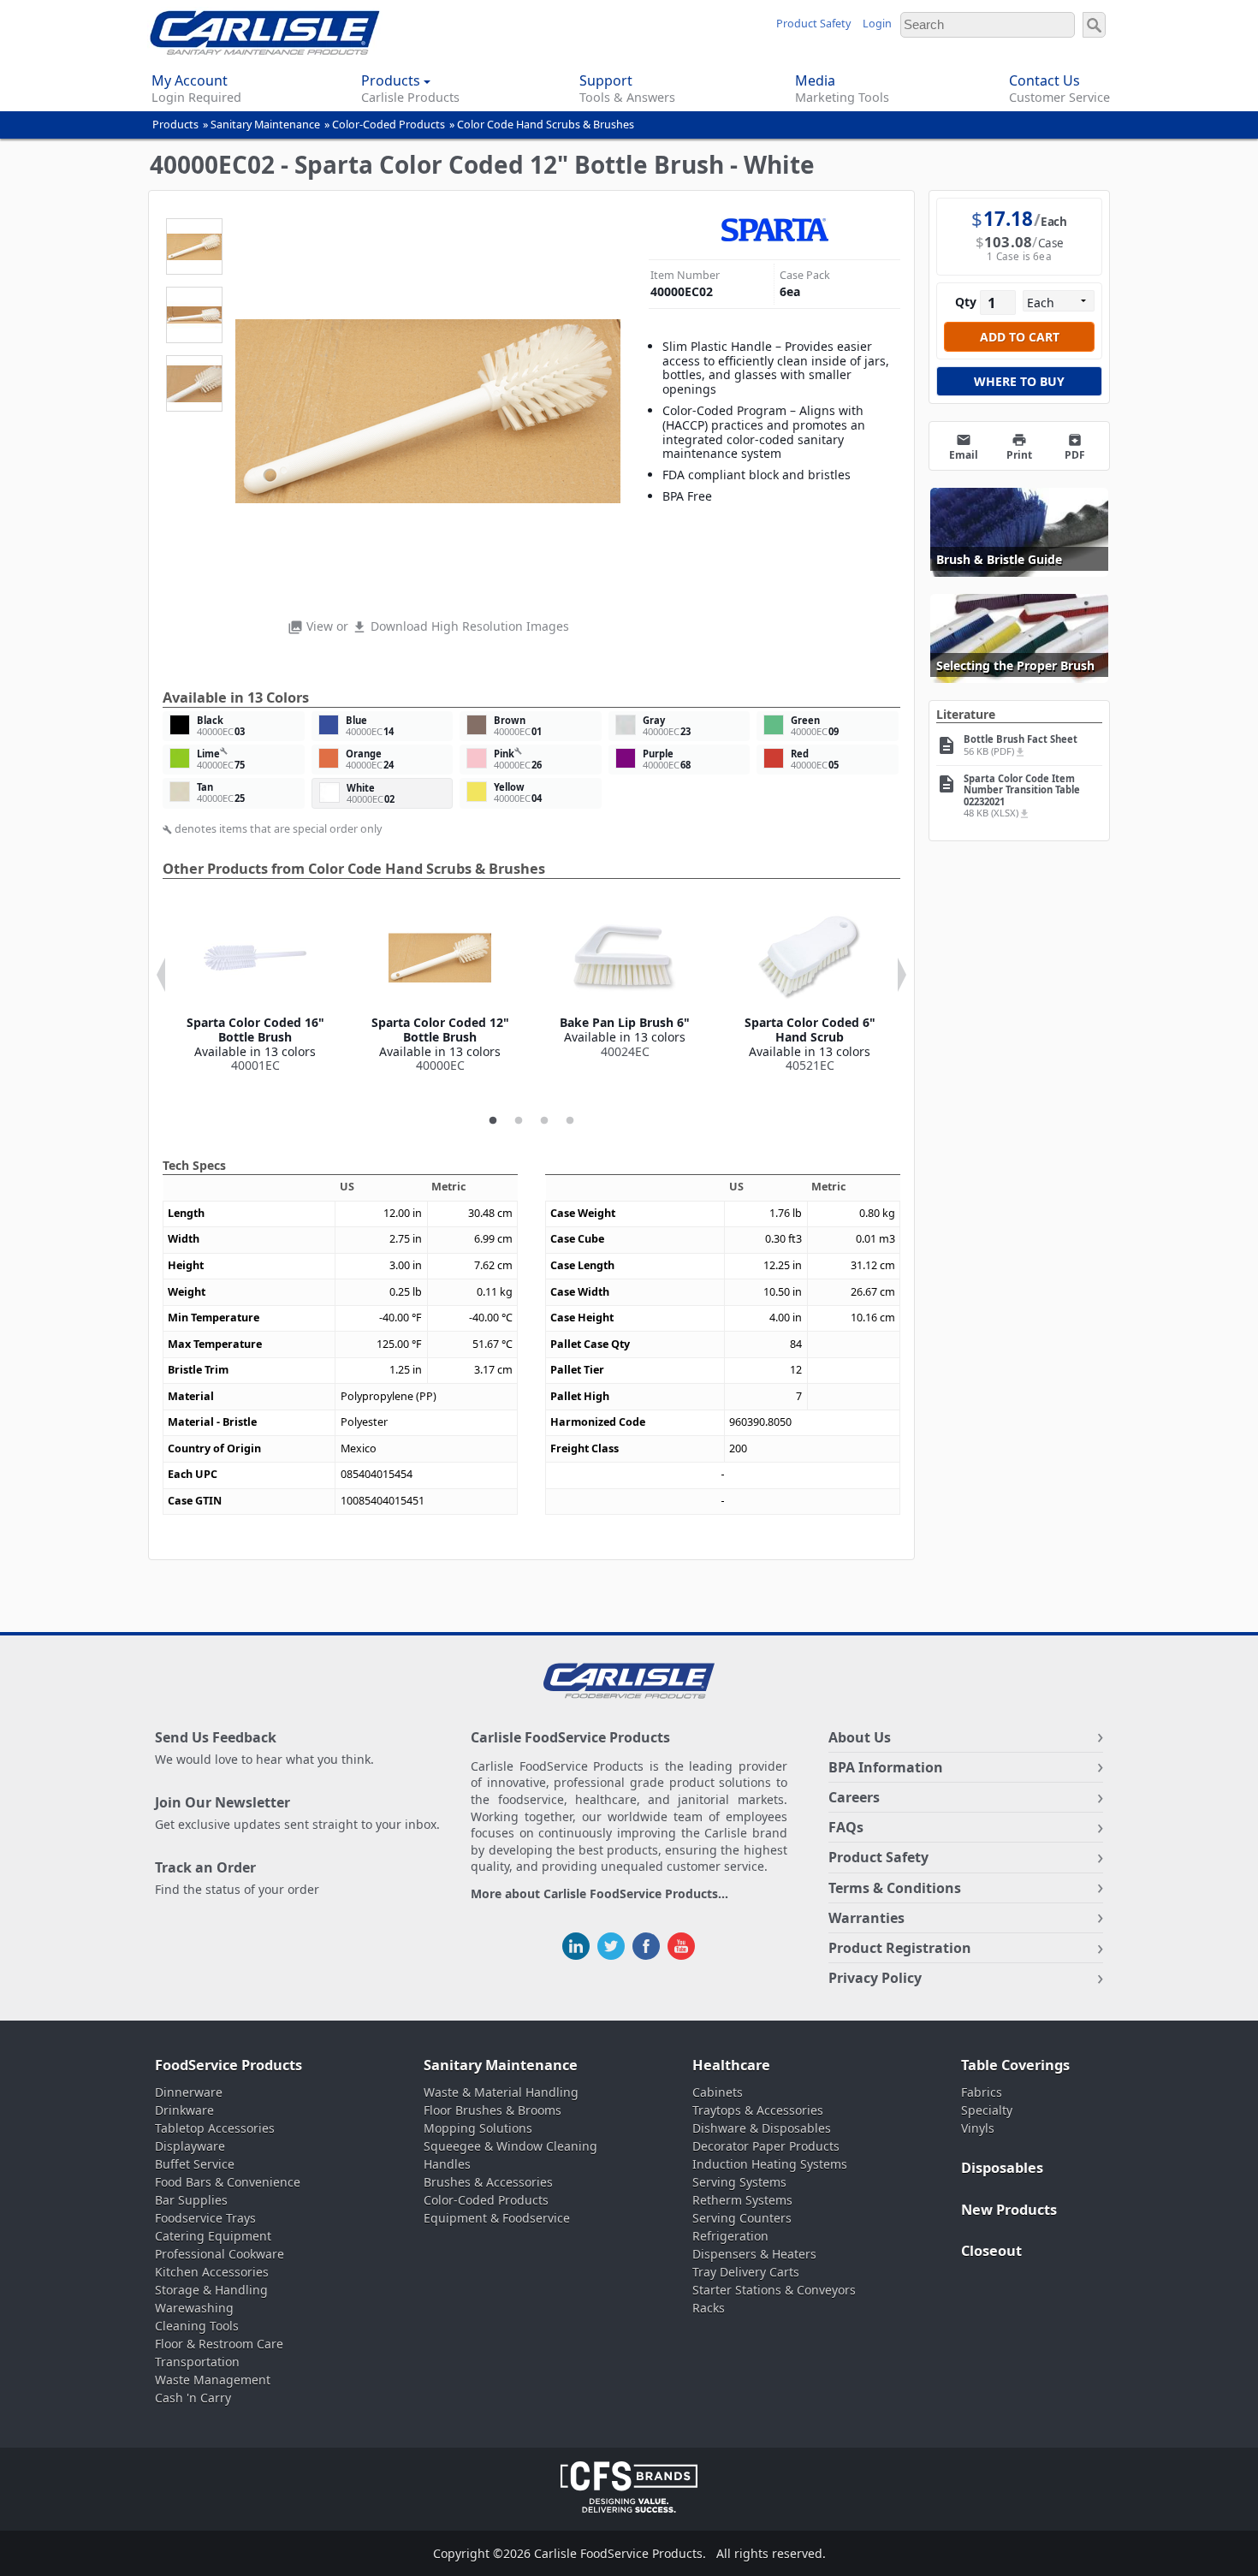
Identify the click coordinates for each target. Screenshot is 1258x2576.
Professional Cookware (220, 2254)
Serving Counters (742, 2218)
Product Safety (813, 24)
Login (877, 24)
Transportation (197, 2362)
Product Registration (900, 1948)
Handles (447, 2164)
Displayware (190, 2146)
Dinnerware (189, 2092)
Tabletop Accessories (215, 2128)
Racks (709, 2308)
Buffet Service (195, 2164)
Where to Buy (1019, 381)
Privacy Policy (875, 1978)
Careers (854, 1797)
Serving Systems (739, 2182)
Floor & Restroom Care (219, 2344)
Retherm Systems (742, 2200)
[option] (255, 990)
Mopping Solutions (478, 2128)
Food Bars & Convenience (228, 2182)
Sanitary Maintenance (265, 125)
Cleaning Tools (197, 2326)
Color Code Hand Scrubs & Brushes (546, 125)
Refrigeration (730, 2236)
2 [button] (519, 1121)
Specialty (987, 2110)
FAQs (846, 1827)
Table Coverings (1015, 2065)
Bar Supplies (191, 2200)
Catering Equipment (213, 2236)
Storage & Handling (211, 2290)
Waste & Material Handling (501, 2092)
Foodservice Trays (205, 2218)
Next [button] (902, 975)
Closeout (991, 2251)
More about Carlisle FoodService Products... (599, 1894)
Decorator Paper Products (766, 2146)
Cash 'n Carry (193, 2398)
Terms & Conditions (895, 1888)
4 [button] (570, 1121)
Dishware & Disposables (762, 2128)
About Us (860, 1737)
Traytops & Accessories (758, 2110)
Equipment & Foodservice (497, 2218)
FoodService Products (228, 2065)
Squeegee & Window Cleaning (510, 2146)
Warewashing (194, 2308)
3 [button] (544, 1121)
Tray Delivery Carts (746, 2272)
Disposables (1002, 2168)
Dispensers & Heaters (754, 2254)
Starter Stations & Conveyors (774, 2290)
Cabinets (718, 2092)
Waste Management (213, 2380)
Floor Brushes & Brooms (493, 2110)
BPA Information (886, 1767)
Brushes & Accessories (488, 2182)
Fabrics (982, 2092)
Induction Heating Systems (770, 2164)
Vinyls (978, 2128)
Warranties (866, 1918)
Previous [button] (161, 975)
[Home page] (265, 50)
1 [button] (493, 1121)
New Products (1009, 2210)
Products (175, 125)
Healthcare (731, 2065)
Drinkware (184, 2110)
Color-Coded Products (389, 125)
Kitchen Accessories (212, 2272)
